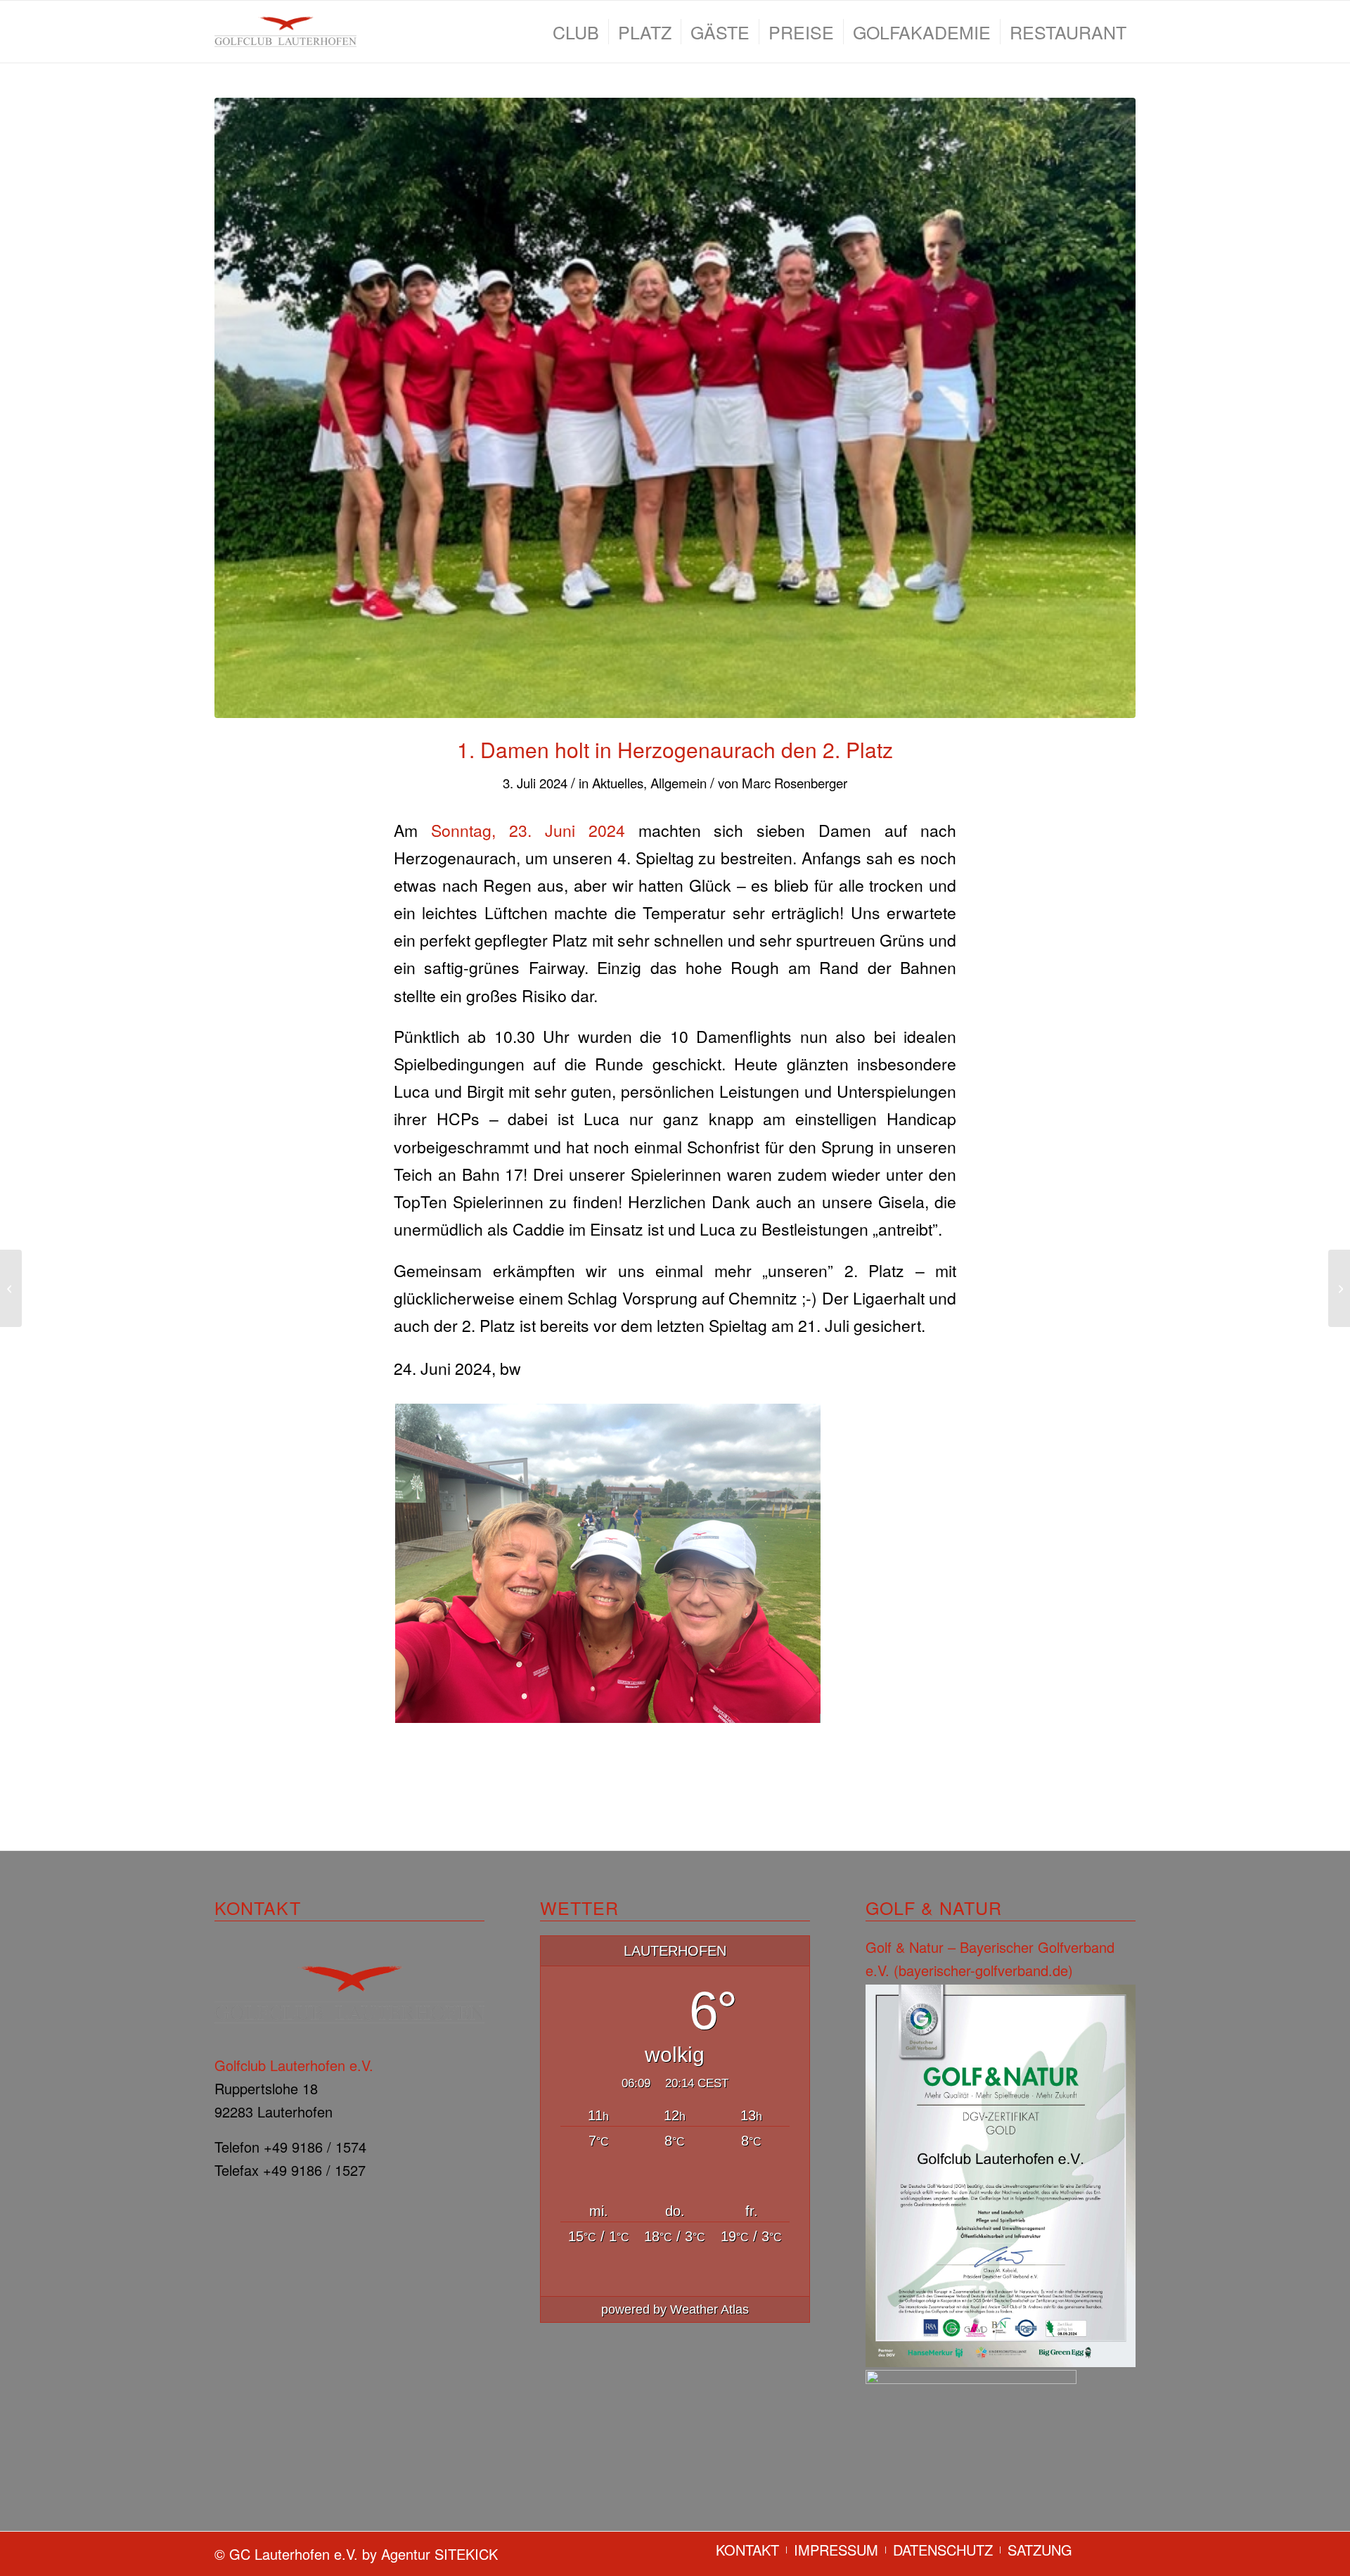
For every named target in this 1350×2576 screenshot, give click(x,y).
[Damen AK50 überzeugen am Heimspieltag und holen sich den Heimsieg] (1339, 1288)
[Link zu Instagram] (1125, 2549)
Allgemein (679, 783)
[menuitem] (576, 32)
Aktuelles (618, 783)
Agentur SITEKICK (439, 2554)
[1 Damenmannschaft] (675, 408)
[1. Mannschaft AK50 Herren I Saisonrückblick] (11, 1288)
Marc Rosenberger (795, 783)
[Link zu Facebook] (1104, 2549)
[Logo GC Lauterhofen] (285, 32)
